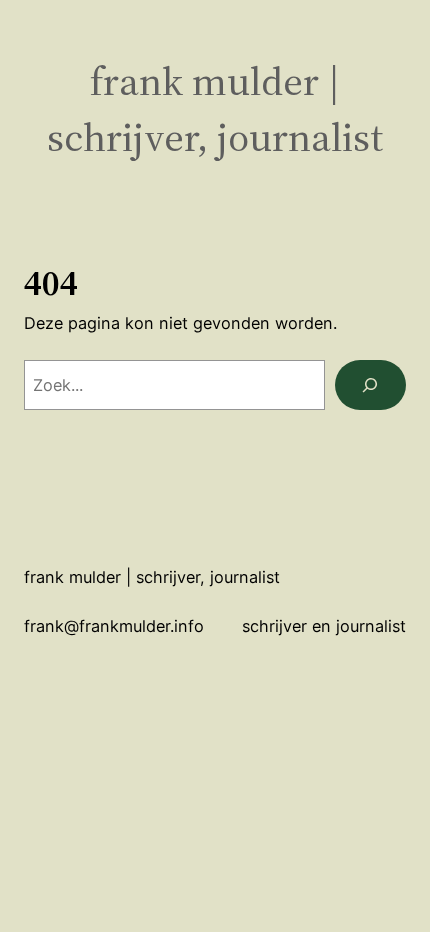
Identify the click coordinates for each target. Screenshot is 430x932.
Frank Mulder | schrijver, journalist (215, 109)
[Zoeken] (370, 385)
